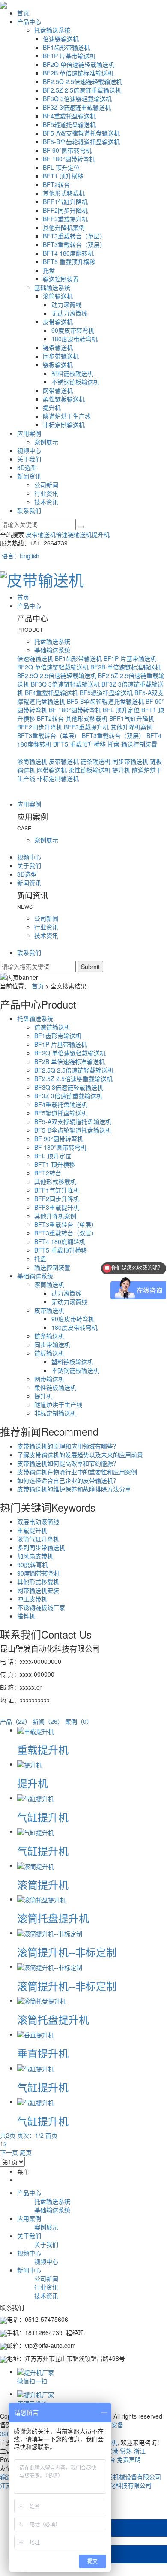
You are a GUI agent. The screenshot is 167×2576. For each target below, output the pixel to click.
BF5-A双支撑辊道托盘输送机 (81, 133)
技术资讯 (46, 502)
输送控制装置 (61, 279)
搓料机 (26, 1616)
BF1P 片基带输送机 (69, 56)
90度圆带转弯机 (39, 1573)
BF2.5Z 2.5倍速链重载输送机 (82, 90)
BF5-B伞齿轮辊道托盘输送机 (81, 142)
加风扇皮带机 (35, 1556)
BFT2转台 (56, 184)
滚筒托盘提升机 (53, 1918)
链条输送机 (58, 347)
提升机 (52, 407)
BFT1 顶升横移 (63, 176)
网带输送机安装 (38, 1590)
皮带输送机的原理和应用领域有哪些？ (68, 1446)
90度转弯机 (33, 1564)
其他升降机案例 (64, 227)
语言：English (20, 556)
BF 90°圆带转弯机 (67, 150)
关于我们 (29, 459)
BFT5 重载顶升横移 (69, 262)
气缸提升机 (43, 1817)
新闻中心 (29, 2270)
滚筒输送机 (58, 296)
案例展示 (46, 442)
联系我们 (29, 510)
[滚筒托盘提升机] (42, 1899)
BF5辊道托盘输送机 (69, 124)
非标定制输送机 (64, 425)
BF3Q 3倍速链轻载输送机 (77, 99)
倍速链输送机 (61, 39)
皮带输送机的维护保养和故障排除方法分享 (74, 1489)
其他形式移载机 (64, 193)
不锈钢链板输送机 (75, 382)
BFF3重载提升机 (65, 219)
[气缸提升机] (36, 1798)
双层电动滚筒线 (38, 1521)
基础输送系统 (52, 287)
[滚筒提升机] (36, 1865)
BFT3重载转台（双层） (74, 244)
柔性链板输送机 (64, 399)
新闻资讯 (29, 476)
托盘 (49, 270)
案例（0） (79, 1721)
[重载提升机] (36, 1730)
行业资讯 (46, 493)
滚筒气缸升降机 (38, 1539)
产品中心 (29, 21)
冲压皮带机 (32, 1599)
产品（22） (15, 1721)
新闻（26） (48, 1721)
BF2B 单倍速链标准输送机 (78, 73)
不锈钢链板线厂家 (41, 1607)
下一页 (9, 2152)
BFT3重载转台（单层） (74, 236)
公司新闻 (46, 485)
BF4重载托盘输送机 (69, 116)
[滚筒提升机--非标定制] (50, 1933)
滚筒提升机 (43, 1885)
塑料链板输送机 (72, 373)
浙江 (140, 2451)
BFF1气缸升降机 (65, 202)
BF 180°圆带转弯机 (69, 159)
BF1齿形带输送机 (66, 47)
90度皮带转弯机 (73, 330)
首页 (23, 13)
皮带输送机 (58, 322)
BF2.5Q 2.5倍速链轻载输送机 (82, 81)
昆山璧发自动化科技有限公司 (113, 2485)
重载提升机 (32, 1530)
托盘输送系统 (52, 30)
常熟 (126, 2451)
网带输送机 (58, 390)
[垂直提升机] (36, 2034)
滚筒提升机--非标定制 (67, 1952)
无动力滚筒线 (69, 313)
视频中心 (29, 450)
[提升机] (30, 1764)
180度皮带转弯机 (75, 339)
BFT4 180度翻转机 (68, 253)
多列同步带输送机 (41, 1547)
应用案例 (29, 433)
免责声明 (129, 2459)
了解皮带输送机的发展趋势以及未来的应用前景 (80, 1455)
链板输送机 (58, 365)
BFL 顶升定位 (61, 167)
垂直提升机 (43, 2053)
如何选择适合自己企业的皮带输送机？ (68, 1480)
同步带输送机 (61, 356)
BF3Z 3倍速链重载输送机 (77, 107)
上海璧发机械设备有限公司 (125, 2477)
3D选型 (27, 467)
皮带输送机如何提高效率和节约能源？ (68, 1463)
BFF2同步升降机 (65, 210)
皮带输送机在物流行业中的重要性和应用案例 (77, 1472)
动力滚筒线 (66, 304)
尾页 (26, 2152)
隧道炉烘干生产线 (67, 416)
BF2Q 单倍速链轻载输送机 (79, 64)
